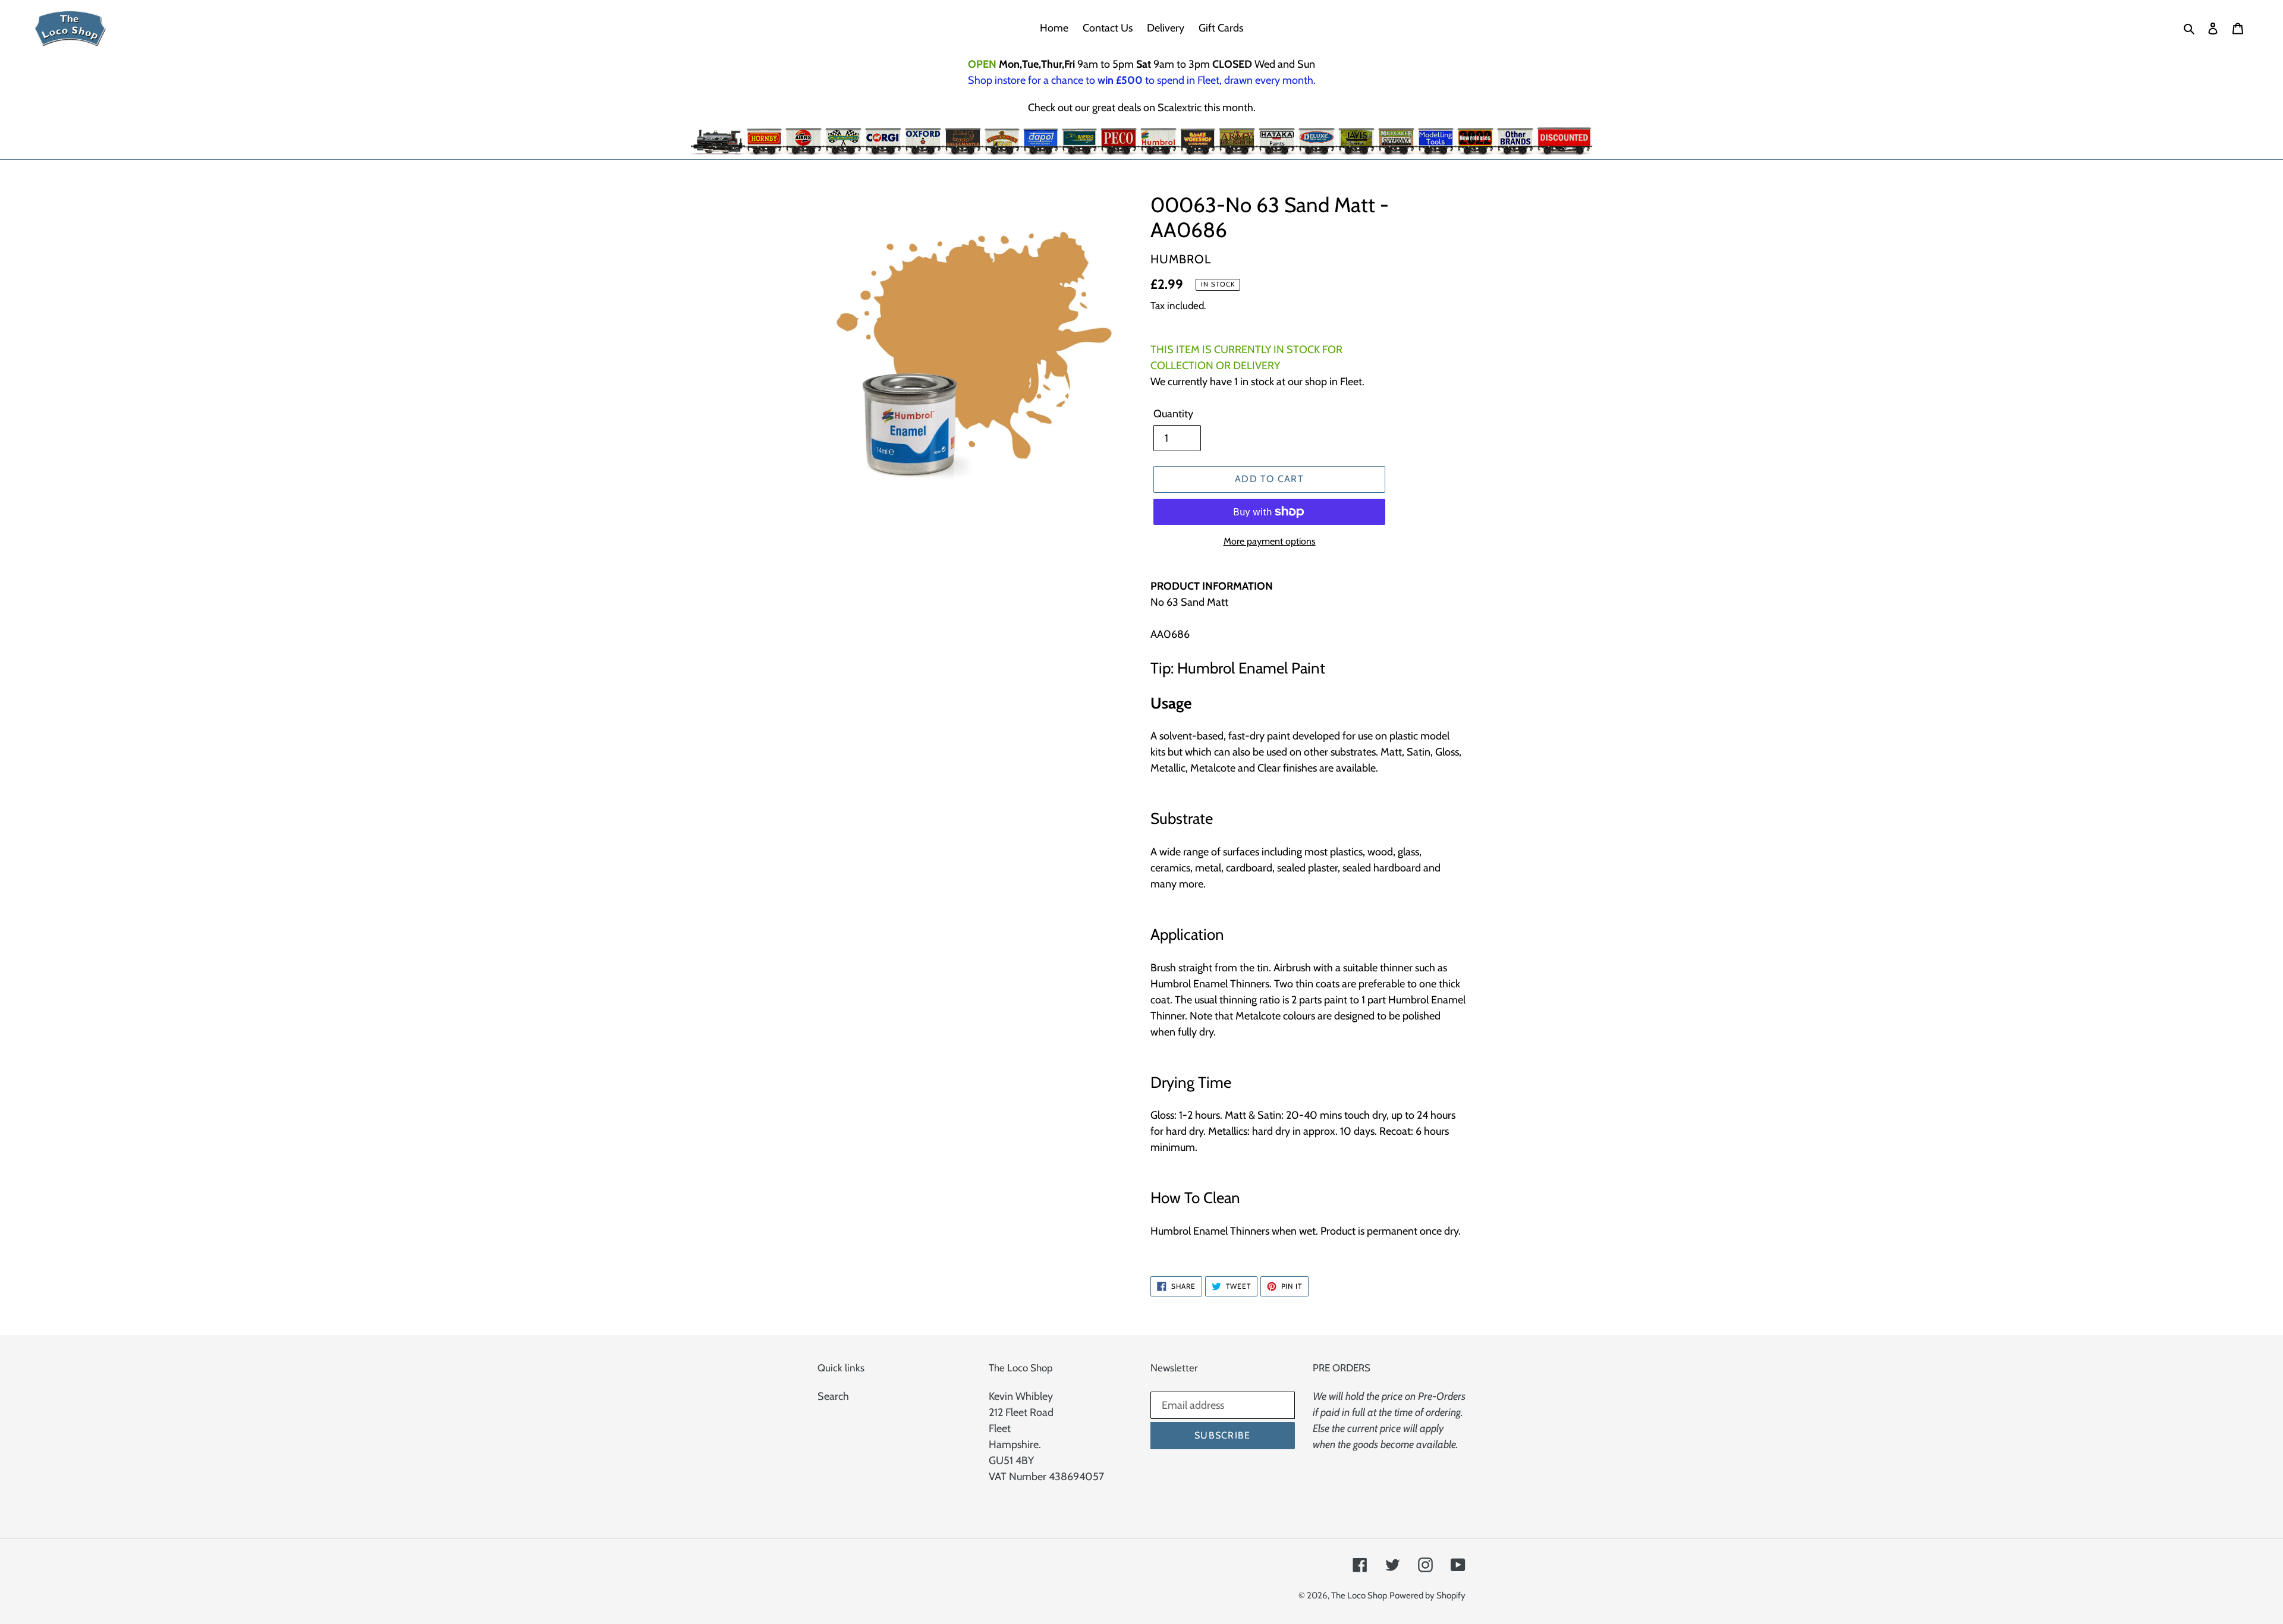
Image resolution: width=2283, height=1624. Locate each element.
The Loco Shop (1359, 1595)
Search (833, 1396)
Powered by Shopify (1427, 1595)
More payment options (1270, 541)
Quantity (1173, 414)
